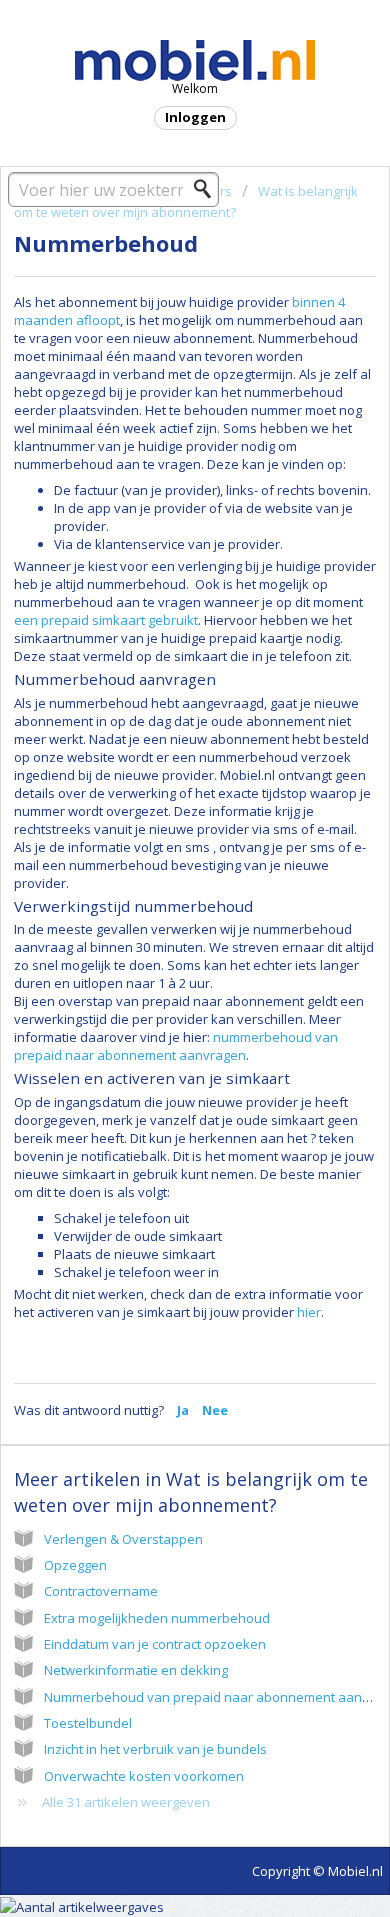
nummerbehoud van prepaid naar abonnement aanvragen (176, 1046)
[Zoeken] (208, 189)
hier (309, 1312)
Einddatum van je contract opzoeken (155, 1644)
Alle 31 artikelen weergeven (126, 1802)
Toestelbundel (88, 1723)
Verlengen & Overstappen (123, 1539)
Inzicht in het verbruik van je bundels (155, 1749)
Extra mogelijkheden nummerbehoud (157, 1618)
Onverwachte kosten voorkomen (144, 1776)
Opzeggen (75, 1565)
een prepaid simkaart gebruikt (106, 620)
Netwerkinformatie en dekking (136, 1670)
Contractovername (101, 1591)
